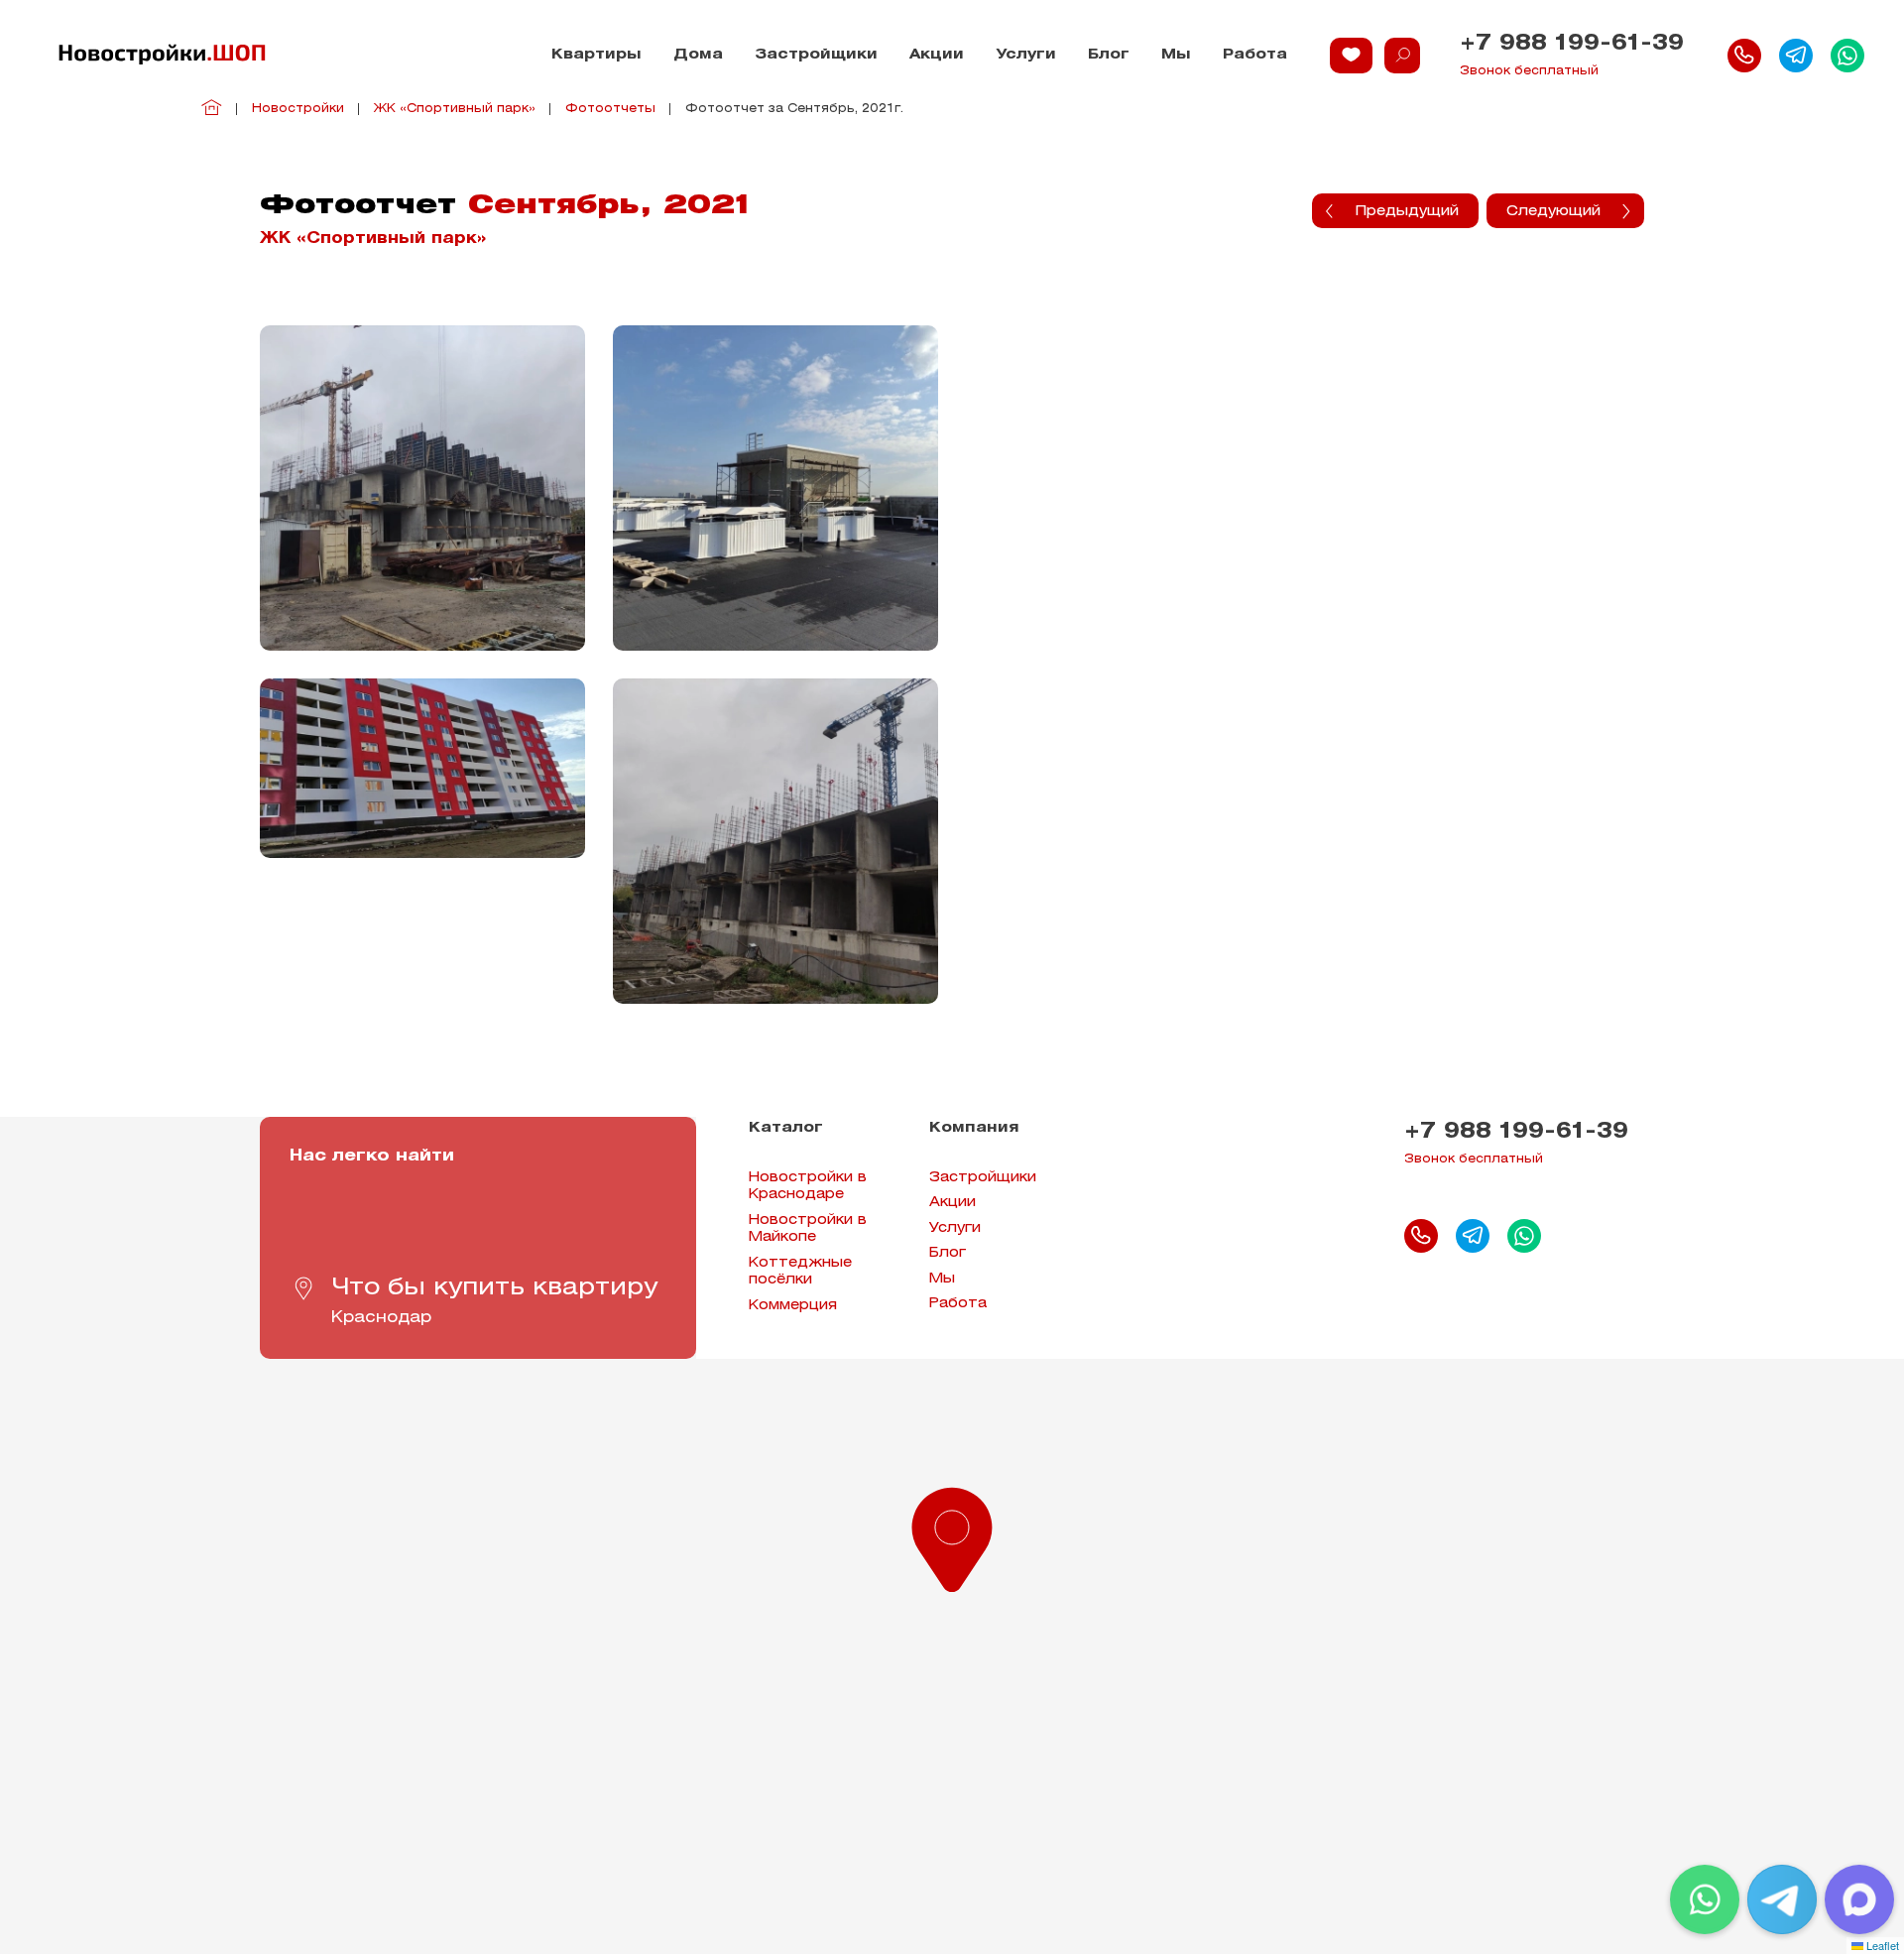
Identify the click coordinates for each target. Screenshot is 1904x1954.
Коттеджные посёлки (800, 1272)
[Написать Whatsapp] (1847, 56)
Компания (974, 1128)
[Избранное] (1351, 56)
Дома (698, 55)
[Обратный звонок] (1744, 56)
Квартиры (596, 55)
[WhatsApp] (1705, 1899)
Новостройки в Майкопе (808, 1229)
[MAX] (1859, 1899)
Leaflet (1881, 1945)
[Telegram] (1782, 1899)
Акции (937, 55)
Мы (1176, 55)
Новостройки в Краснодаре (808, 1187)
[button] (952, 1535)
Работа (1255, 55)
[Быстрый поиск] (1402, 56)
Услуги (1026, 55)
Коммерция (793, 1306)
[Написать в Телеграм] (1796, 56)
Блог (1109, 55)
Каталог (786, 1128)
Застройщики (816, 55)
